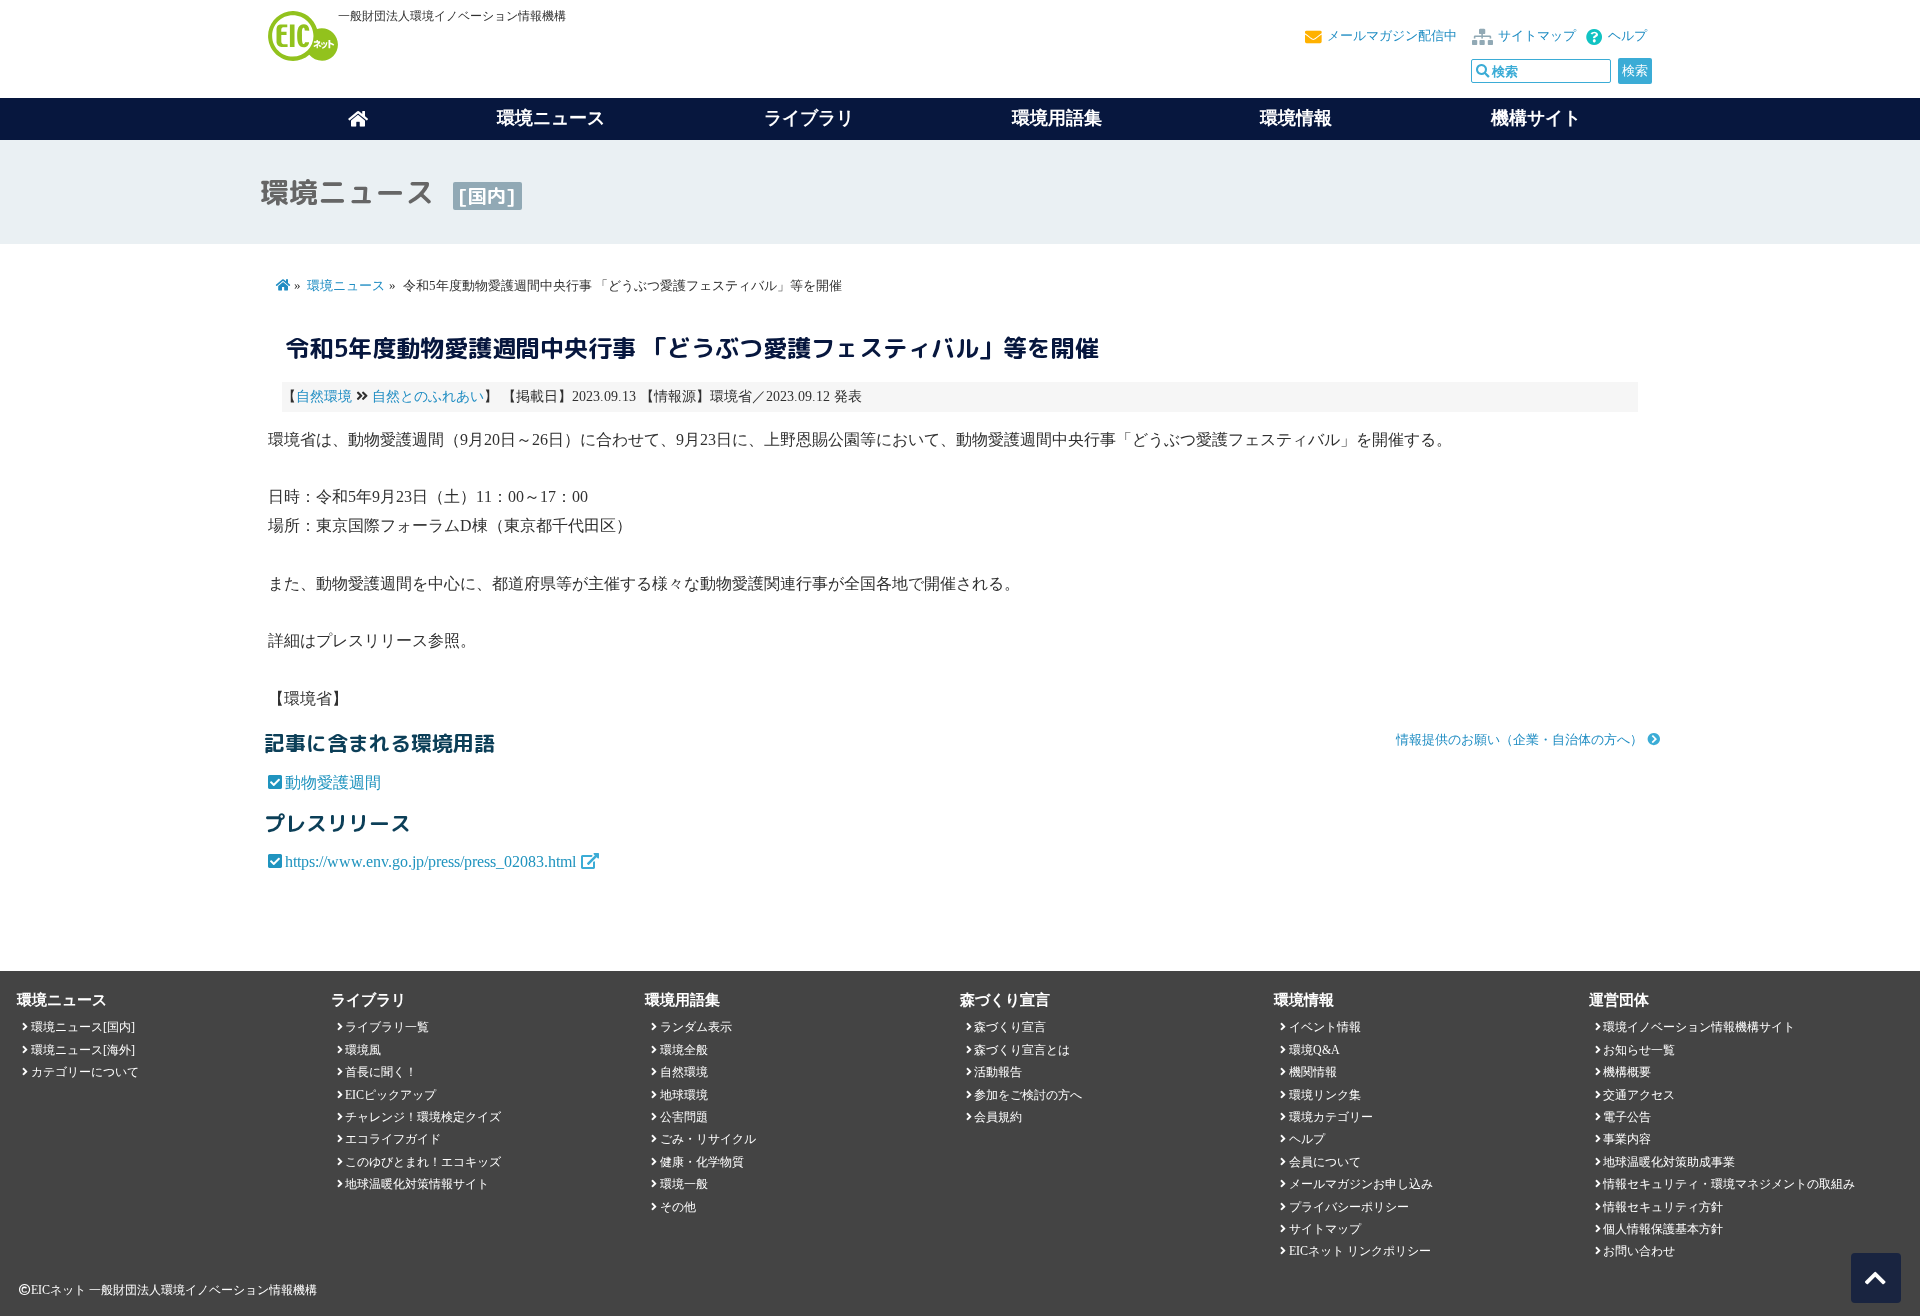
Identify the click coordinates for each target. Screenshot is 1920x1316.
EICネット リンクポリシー (1360, 1251)
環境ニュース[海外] (83, 1050)
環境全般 (684, 1050)
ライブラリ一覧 (387, 1027)
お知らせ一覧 (1639, 1050)
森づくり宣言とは (1022, 1050)
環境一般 (684, 1184)
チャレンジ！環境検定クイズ (423, 1117)
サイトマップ (1537, 36)
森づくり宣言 (1010, 1027)
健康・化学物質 (702, 1162)
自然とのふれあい (428, 396)
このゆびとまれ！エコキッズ (423, 1162)
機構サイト (1536, 118)
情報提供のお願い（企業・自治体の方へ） (1519, 740)
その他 (678, 1207)
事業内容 (1627, 1139)
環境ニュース (346, 286)
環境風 (363, 1050)
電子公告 (1627, 1117)
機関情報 (1313, 1072)
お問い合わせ (1639, 1251)
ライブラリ (809, 118)
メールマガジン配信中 (1392, 36)
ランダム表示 (696, 1027)
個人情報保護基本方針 (1663, 1229)
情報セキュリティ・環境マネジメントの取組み (1729, 1184)
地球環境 (684, 1095)
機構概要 (1627, 1072)
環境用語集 (1057, 118)
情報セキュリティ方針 (1663, 1207)
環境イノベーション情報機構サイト (1699, 1027)
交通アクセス (1639, 1095)
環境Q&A (1314, 1050)
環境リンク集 (1325, 1095)
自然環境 (324, 396)
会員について (1325, 1162)
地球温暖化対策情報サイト (417, 1184)
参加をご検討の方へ (1028, 1095)
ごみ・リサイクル (708, 1139)
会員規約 (998, 1117)
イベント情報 (1325, 1027)
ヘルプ (1627, 36)
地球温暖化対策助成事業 (1669, 1162)
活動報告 (998, 1072)
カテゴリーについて (85, 1072)
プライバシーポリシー (1349, 1207)
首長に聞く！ (381, 1072)
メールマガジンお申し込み (1361, 1184)
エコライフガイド (393, 1139)
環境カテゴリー (1331, 1117)
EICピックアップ (390, 1095)
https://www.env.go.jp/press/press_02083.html (430, 861)
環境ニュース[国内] (83, 1027)
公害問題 (684, 1117)
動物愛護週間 (333, 782)
